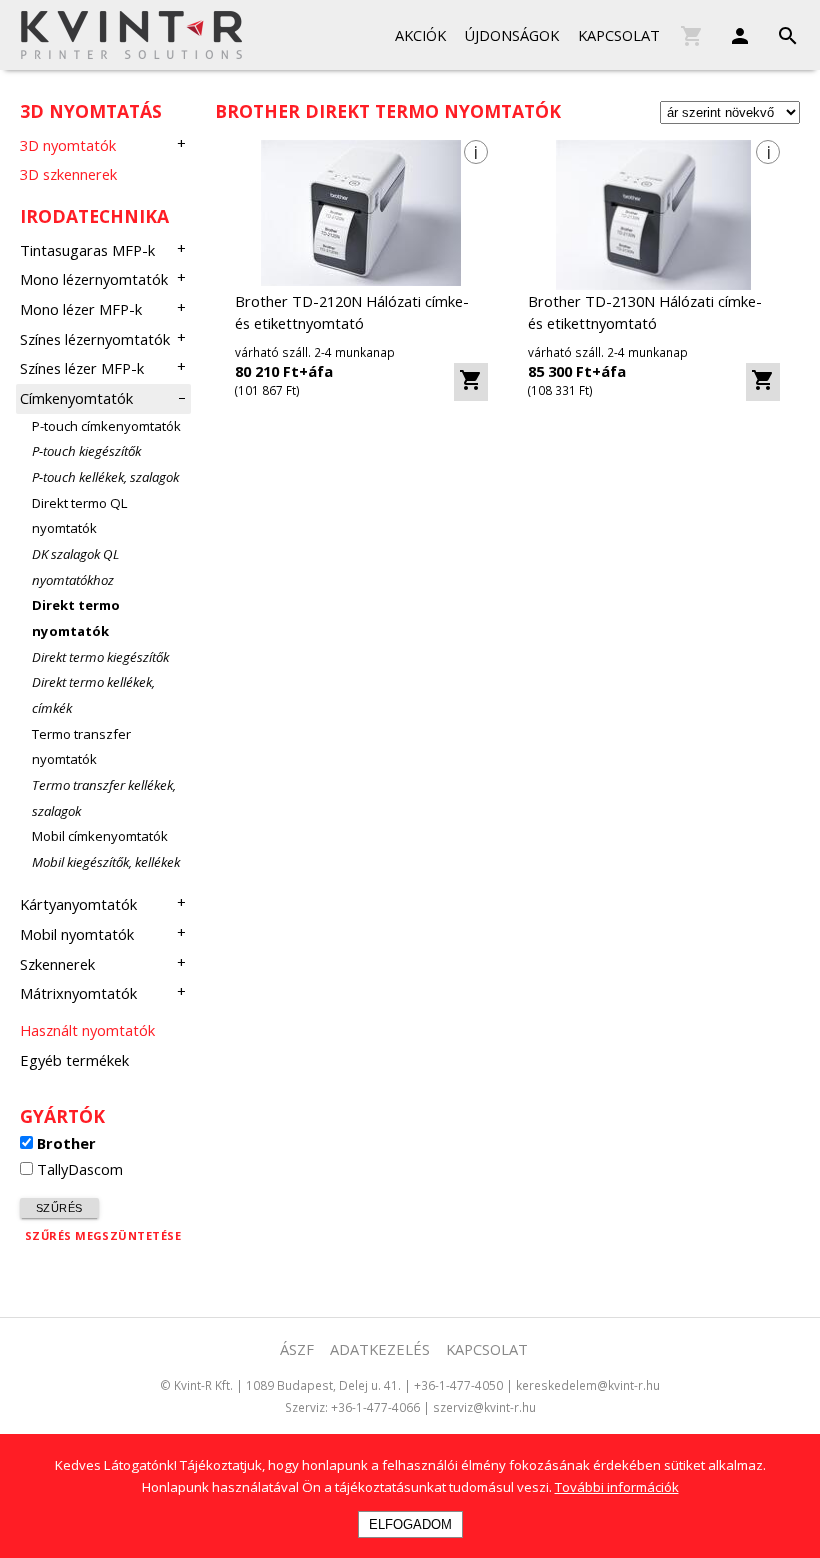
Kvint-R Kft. (203, 1385)
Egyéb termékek (74, 1060)
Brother (66, 1143)
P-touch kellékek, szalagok (105, 477)
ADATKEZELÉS (380, 1349)
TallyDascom (80, 1169)
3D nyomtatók (68, 145)
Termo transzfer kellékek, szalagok (104, 798)
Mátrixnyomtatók (78, 993)
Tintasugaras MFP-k (87, 250)
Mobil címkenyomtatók (100, 836)
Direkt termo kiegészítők (100, 657)
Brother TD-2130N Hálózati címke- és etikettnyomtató (645, 312)
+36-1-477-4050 (458, 1385)
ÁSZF (297, 1349)
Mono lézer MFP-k (81, 309)
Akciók (420, 35)
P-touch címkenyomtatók (106, 426)
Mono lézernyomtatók (94, 279)
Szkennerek (57, 964)
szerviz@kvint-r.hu (484, 1407)
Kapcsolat (619, 35)
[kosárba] (471, 382)
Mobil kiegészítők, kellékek (106, 862)
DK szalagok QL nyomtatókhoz (75, 567)
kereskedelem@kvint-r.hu (588, 1385)
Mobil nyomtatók (77, 934)
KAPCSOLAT (487, 1349)
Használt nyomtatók (87, 1030)
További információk (617, 1487)
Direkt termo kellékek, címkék (93, 695)
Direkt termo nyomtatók (76, 618)
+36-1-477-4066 (375, 1407)
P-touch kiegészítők (86, 451)
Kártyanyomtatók (78, 904)
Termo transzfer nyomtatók (81, 747)
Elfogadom (410, 1524)
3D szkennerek (68, 174)
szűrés (59, 1208)
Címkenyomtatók (76, 398)
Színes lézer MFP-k (82, 368)
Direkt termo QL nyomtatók (79, 516)
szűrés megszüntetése (103, 1235)
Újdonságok (511, 35)
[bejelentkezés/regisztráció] (730, 31)
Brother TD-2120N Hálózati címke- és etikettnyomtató (352, 312)
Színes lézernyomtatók (95, 339)
